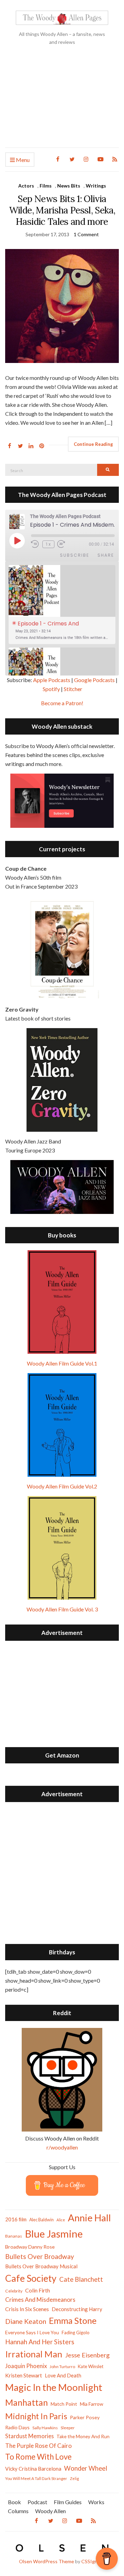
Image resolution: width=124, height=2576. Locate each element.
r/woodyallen (62, 2147)
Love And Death (63, 2376)
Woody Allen (50, 2511)
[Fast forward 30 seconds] (66, 544)
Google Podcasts (94, 680)
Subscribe (75, 555)
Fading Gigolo (76, 2333)
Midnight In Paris (36, 2416)
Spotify (51, 689)
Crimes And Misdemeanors (40, 2300)
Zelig (74, 2478)
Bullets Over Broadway (40, 2256)
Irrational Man (34, 2354)
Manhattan (27, 2402)
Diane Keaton (26, 2321)
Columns (18, 2511)
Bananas (14, 2236)
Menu (22, 160)
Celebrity (14, 2291)
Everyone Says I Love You (32, 2332)
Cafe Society (31, 2278)
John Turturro (62, 2367)
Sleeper (68, 2428)
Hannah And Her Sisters (40, 2342)
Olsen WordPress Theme (46, 2561)
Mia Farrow (92, 2404)
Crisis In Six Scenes (27, 2309)
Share (106, 555)
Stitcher (73, 689)
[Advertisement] (62, 102)
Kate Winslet (91, 2366)
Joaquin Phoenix (26, 2366)
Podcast (37, 2502)
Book (14, 2502)
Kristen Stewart (24, 2375)
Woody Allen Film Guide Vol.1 (62, 1363)
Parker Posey (85, 2417)
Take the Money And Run (83, 2436)
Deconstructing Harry (77, 2309)
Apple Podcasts (52, 680)
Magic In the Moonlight (54, 2387)
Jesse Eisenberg (87, 2355)
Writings (96, 186)
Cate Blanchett (81, 2279)
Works (96, 2502)
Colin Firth (38, 2290)
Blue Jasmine (54, 2234)
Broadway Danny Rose (30, 2247)
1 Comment (86, 234)
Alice (61, 2220)
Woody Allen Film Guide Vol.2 (62, 1486)
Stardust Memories (29, 2436)
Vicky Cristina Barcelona (33, 2469)
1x (48, 544)
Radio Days (17, 2427)
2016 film (16, 2219)
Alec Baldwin (42, 2220)
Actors (26, 186)
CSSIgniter (93, 2561)
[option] (62, 605)
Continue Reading (93, 444)
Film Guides (68, 2502)
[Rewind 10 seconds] (35, 544)
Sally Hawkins (45, 2428)
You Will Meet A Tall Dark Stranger (36, 2478)
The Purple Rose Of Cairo (38, 2446)
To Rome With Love (38, 2457)
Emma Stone (73, 2320)
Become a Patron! (62, 703)
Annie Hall (89, 2218)
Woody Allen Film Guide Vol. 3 (62, 1609)
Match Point (64, 2404)
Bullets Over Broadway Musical (41, 2266)
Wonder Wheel (86, 2468)
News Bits (69, 186)
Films (46, 186)
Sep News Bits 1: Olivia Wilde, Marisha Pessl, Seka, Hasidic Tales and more (62, 210)
